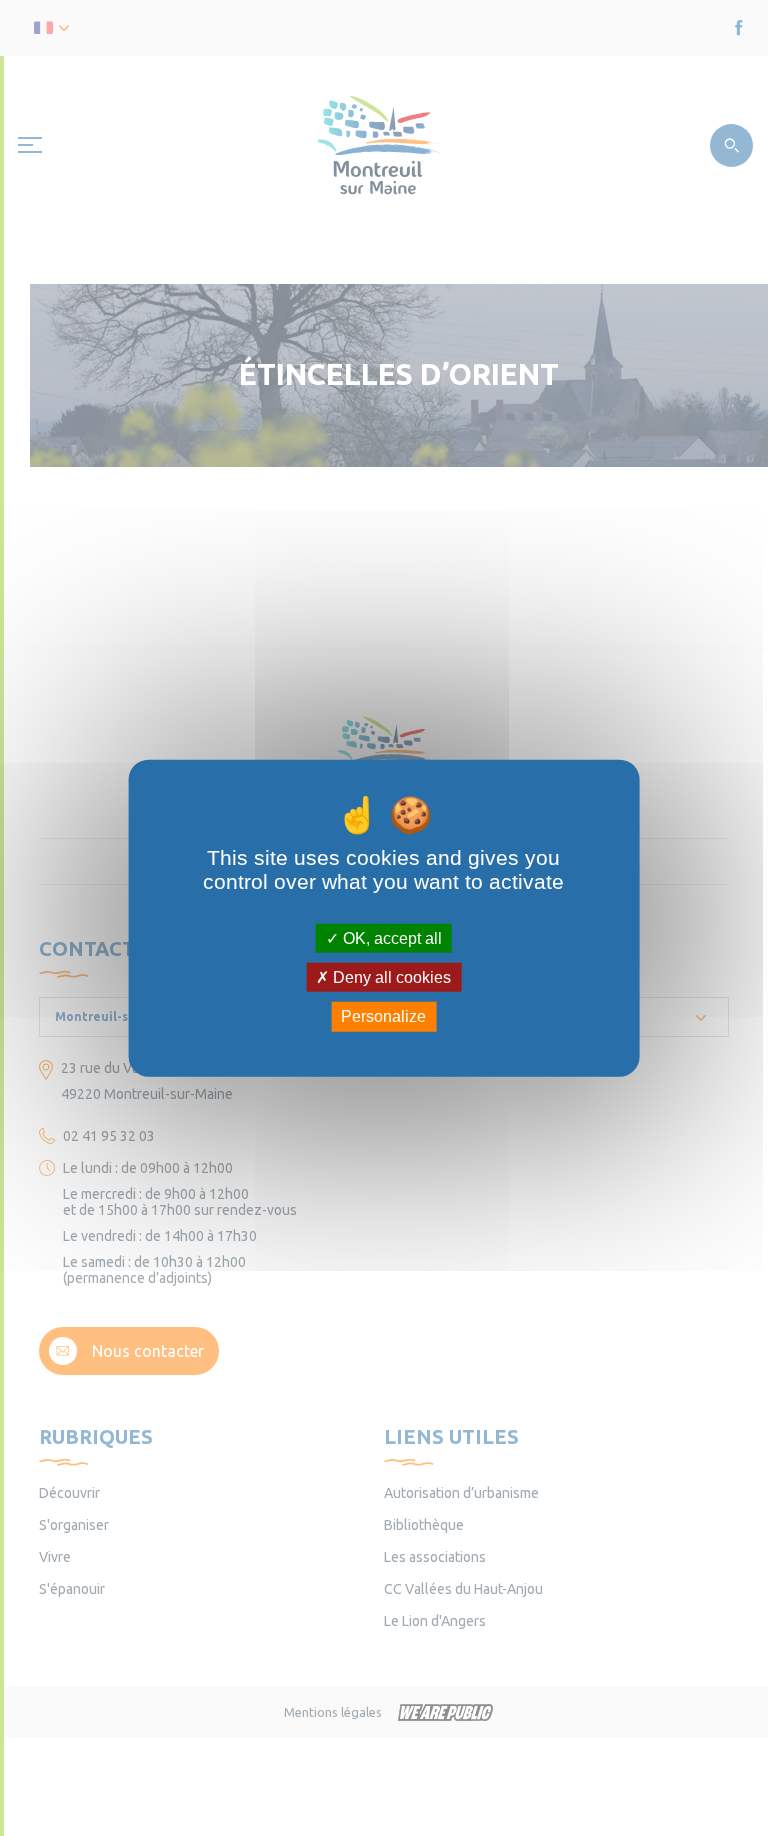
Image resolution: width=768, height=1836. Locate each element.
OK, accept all (390, 938)
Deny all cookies (390, 977)
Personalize (383, 1016)
